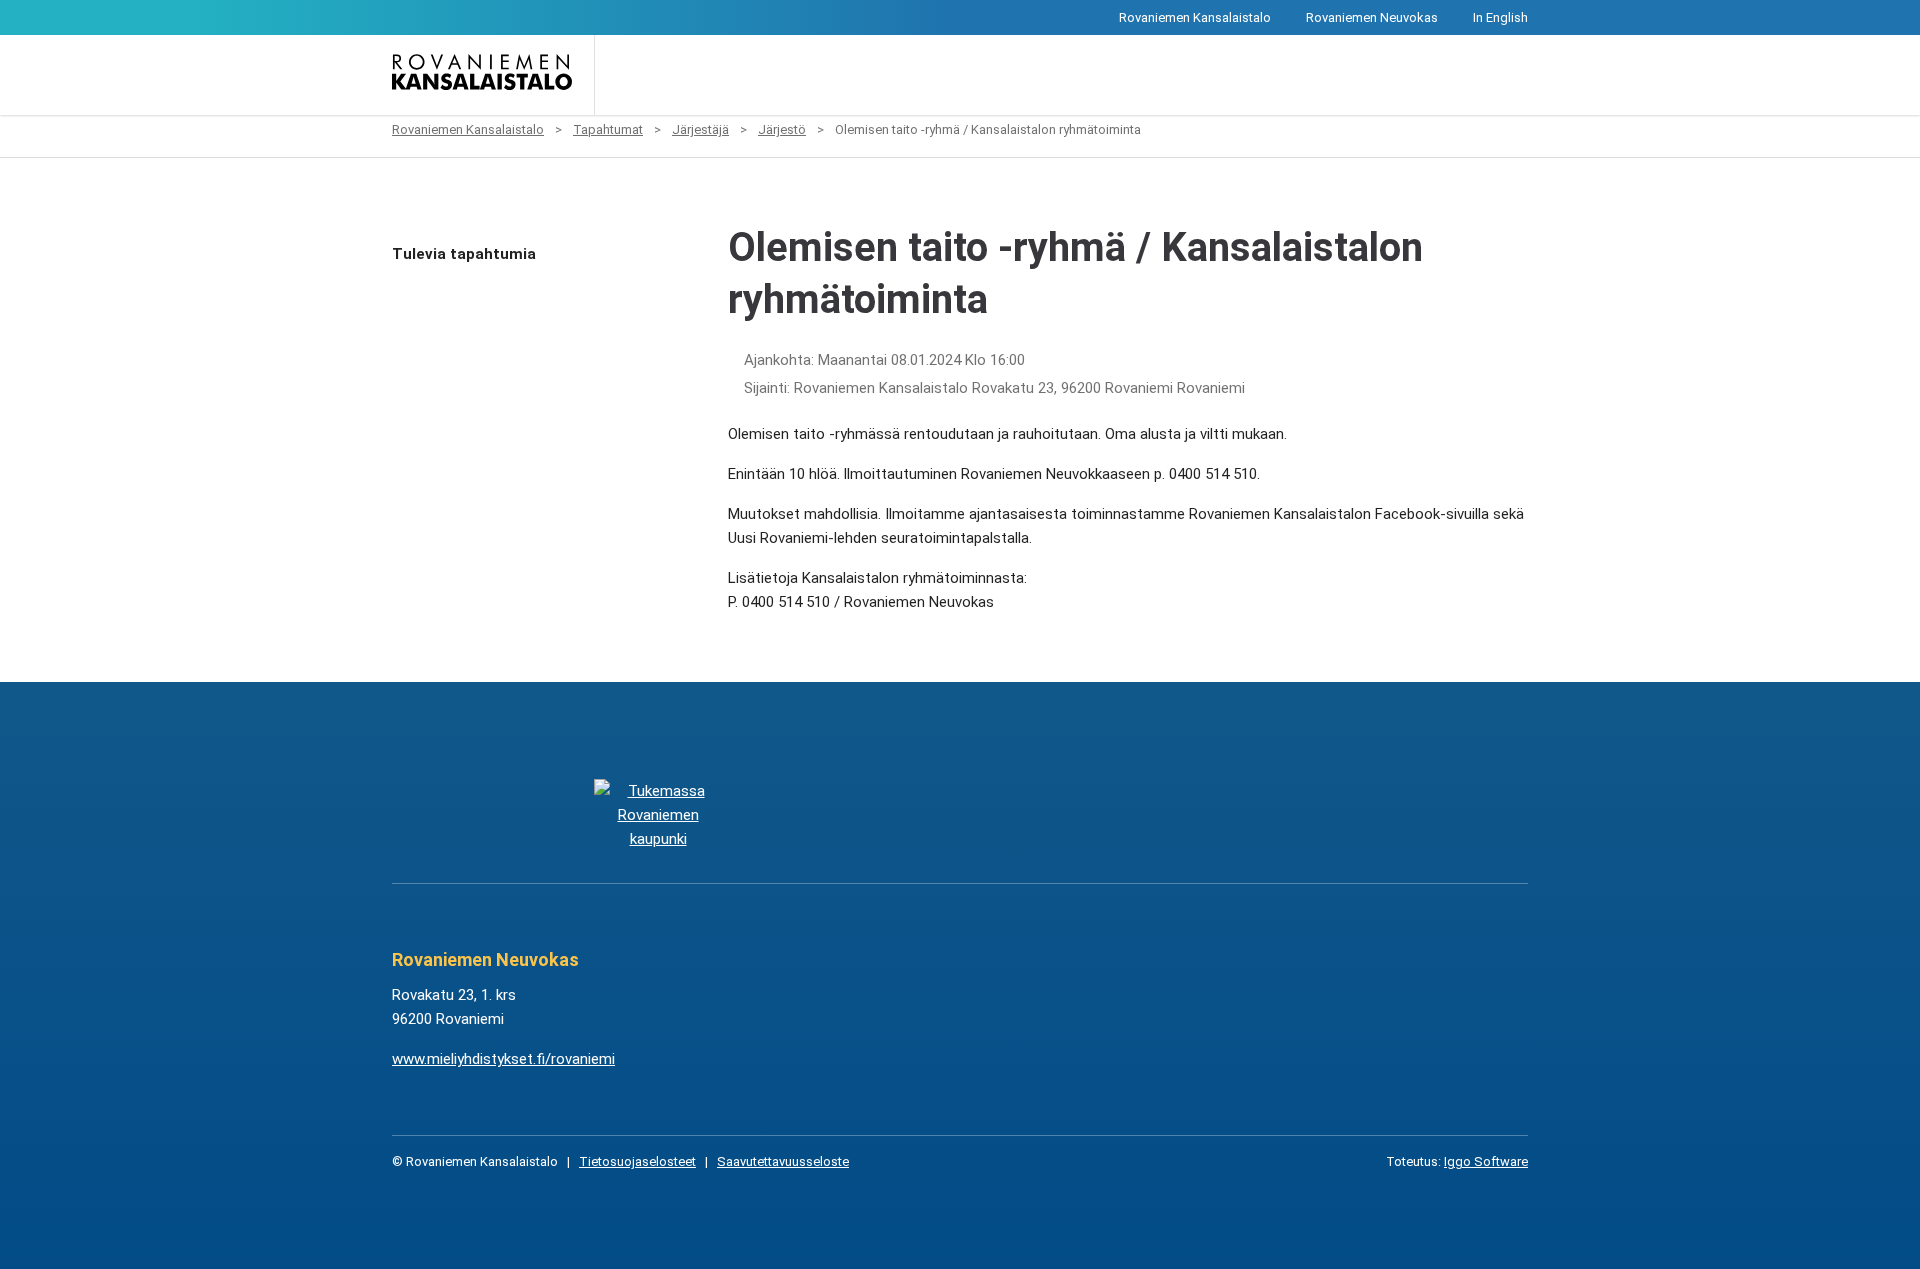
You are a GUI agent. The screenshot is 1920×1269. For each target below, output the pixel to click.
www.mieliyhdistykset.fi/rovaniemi (503, 1059)
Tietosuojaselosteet (637, 1161)
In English (1500, 17)
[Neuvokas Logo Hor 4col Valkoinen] (1060, 814)
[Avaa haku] (624, 75)
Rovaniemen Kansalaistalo (1195, 17)
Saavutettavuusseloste (783, 1161)
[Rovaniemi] (657, 814)
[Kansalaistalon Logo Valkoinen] (859, 814)
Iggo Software (1486, 1161)
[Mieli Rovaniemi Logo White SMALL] (1261, 814)
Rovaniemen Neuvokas (1372, 17)
